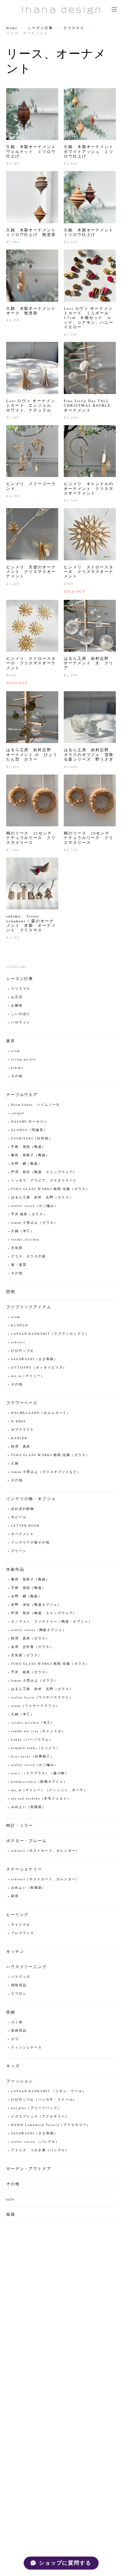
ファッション (20, 2081)
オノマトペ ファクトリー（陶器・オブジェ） (52, 1622)
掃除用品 (19, 1985)
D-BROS (19, 1422)
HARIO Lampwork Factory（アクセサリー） (51, 2125)
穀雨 (15, 1896)
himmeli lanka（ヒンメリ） (36, 1748)
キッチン (15, 1952)
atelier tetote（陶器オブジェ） (39, 1630)
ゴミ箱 (17, 2022)
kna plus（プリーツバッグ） (36, 2108)
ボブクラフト (23, 1430)
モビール (19, 1517)
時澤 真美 (21, 1447)
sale (10, 2199)
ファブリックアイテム (29, 1307)
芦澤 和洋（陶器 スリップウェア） (44, 1172)
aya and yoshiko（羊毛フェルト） (41, 1799)
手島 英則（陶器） (28, 1147)
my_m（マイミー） (28, 1376)
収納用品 (19, 2031)
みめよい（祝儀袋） (28, 1807)
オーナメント (23, 1534)
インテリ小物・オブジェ (31, 1499)
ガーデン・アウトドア (29, 2169)
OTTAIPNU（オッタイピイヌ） (39, 1368)
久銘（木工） (23, 1231)
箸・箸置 (19, 1265)
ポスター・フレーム (27, 1841)
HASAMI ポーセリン (29, 1122)
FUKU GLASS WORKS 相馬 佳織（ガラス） (50, 1189)
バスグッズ (21, 1977)
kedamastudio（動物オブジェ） (39, 1782)
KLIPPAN (20, 1326)
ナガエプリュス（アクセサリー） (40, 2117)
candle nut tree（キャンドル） (38, 1731)
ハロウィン (21, 1023)
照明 (11, 1292)
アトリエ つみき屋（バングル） (40, 2150)
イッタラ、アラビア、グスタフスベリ (44, 1181)
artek (16, 1051)
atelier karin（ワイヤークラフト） (42, 1698)
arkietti (18, 1342)
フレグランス (23, 1933)
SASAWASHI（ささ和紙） (34, 1359)
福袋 (11, 2215)
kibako (17, 1068)
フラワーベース (22, 1403)
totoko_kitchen (25, 1240)
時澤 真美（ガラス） (30, 1639)
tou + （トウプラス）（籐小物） (40, 1773)
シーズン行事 (40, 28)
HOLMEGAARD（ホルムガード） (43, 1413)
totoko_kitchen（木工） (33, 1723)
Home (12, 28)
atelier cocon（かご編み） (35, 1206)
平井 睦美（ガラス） (29, 1214)
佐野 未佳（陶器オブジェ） (36, 1605)
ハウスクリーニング (27, 1967)
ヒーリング (18, 1915)
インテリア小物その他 (30, 1543)
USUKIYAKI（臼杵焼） (32, 1139)
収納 (11, 2012)
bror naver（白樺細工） (33, 1757)
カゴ (15, 2039)
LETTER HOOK (26, 1526)
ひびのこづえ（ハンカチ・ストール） (44, 2100)
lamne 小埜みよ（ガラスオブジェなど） (46, 1472)
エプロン (19, 1994)
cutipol (18, 1113)
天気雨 (17, 1248)
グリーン (19, 1551)
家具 (11, 1041)
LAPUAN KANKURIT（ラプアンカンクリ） (50, 1334)
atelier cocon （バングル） (35, 2142)
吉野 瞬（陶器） (27, 1164)
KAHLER (19, 1438)
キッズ (13, 2066)
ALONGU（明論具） (29, 1130)
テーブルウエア (22, 1095)
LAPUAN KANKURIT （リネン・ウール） (49, 2091)
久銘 (15, 1464)
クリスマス (74, 28)
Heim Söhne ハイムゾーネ (36, 1105)
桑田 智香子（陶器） (30, 1155)
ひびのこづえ (23, 1351)
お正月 (17, 997)
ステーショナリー (24, 1869)
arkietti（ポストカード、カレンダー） (45, 1851)
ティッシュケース (27, 2048)
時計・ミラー (20, 1826)
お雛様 (17, 1006)
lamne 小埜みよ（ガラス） (34, 1223)
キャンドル (21, 1925)
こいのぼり (21, 1014)
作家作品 (15, 1570)
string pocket (24, 1060)
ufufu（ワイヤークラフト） (35, 1706)
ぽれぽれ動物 (23, 1509)
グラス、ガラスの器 (28, 1257)
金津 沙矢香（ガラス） (32, 1647)
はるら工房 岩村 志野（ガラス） (42, 1198)
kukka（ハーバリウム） (32, 1740)
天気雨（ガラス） (27, 1655)
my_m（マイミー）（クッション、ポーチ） (49, 1790)
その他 (17, 1076)
